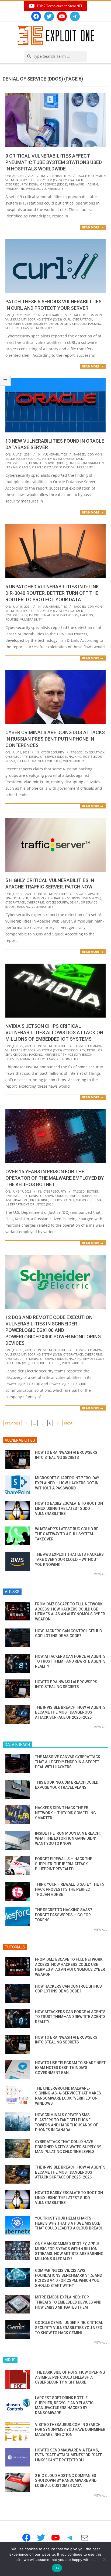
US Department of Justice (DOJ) (29, 1204)
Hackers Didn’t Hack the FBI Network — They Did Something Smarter (65, 1813)
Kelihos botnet (62, 1200)
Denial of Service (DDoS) (48, 184)
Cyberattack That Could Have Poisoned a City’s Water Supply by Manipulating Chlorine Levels (68, 2147)
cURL (67, 319)
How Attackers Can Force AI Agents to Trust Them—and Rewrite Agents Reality (70, 1661)
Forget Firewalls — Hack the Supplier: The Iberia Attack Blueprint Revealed (64, 1864)
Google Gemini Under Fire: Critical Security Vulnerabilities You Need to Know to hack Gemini (69, 2328)
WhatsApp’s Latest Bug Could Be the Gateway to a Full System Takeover (67, 1534)
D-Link (34, 615)
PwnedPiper (15, 189)
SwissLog (33, 189)
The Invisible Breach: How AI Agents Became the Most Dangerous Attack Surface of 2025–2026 (70, 1712)
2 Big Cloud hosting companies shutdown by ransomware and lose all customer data (66, 2481)
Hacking (92, 184)
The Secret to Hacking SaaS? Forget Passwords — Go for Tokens (64, 1915)
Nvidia (25, 1059)
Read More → (93, 227)
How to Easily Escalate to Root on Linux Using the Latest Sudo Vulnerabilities (69, 1508)
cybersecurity (16, 184)
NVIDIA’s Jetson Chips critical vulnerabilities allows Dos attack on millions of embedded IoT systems (54, 1032)
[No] (104, 2559)
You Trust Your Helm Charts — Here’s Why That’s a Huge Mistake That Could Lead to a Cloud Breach (69, 2223)
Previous (13, 1423)
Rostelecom (93, 757)
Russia (10, 761)
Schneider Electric (46, 1363)
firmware (76, 184)
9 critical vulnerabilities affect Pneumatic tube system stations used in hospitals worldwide (54, 162)
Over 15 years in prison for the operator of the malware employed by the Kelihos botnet (55, 1178)
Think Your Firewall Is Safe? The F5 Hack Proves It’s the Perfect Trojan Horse (70, 1889)
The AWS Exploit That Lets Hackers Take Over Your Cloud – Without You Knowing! (69, 1559)
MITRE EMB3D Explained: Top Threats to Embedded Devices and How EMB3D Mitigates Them (68, 2302)
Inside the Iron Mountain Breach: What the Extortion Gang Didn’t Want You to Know (68, 1838)
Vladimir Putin (50, 761)
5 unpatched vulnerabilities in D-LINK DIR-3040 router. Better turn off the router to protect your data (52, 593)
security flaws (17, 328)
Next (68, 1423)
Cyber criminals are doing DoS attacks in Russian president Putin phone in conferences (55, 739)
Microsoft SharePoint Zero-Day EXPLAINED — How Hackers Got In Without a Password (67, 1483)
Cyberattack (73, 180)
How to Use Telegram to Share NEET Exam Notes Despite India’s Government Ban (70, 2068)
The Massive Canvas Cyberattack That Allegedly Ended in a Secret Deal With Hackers (68, 1762)
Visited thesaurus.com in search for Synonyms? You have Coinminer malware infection (70, 2430)
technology (27, 761)
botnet (93, 1191)
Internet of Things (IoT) (62, 1054)
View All (100, 1574)
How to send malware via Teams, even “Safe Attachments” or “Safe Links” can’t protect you (69, 2455)
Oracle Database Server (51, 467)
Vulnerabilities (59, 176)
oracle (25, 467)
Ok (57, 2568)
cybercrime (14, 324)
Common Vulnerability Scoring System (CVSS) (55, 178)
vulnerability (53, 189)
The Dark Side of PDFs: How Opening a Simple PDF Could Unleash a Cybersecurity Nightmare (70, 2377)
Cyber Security (53, 752)
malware (83, 1200)
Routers (12, 619)
